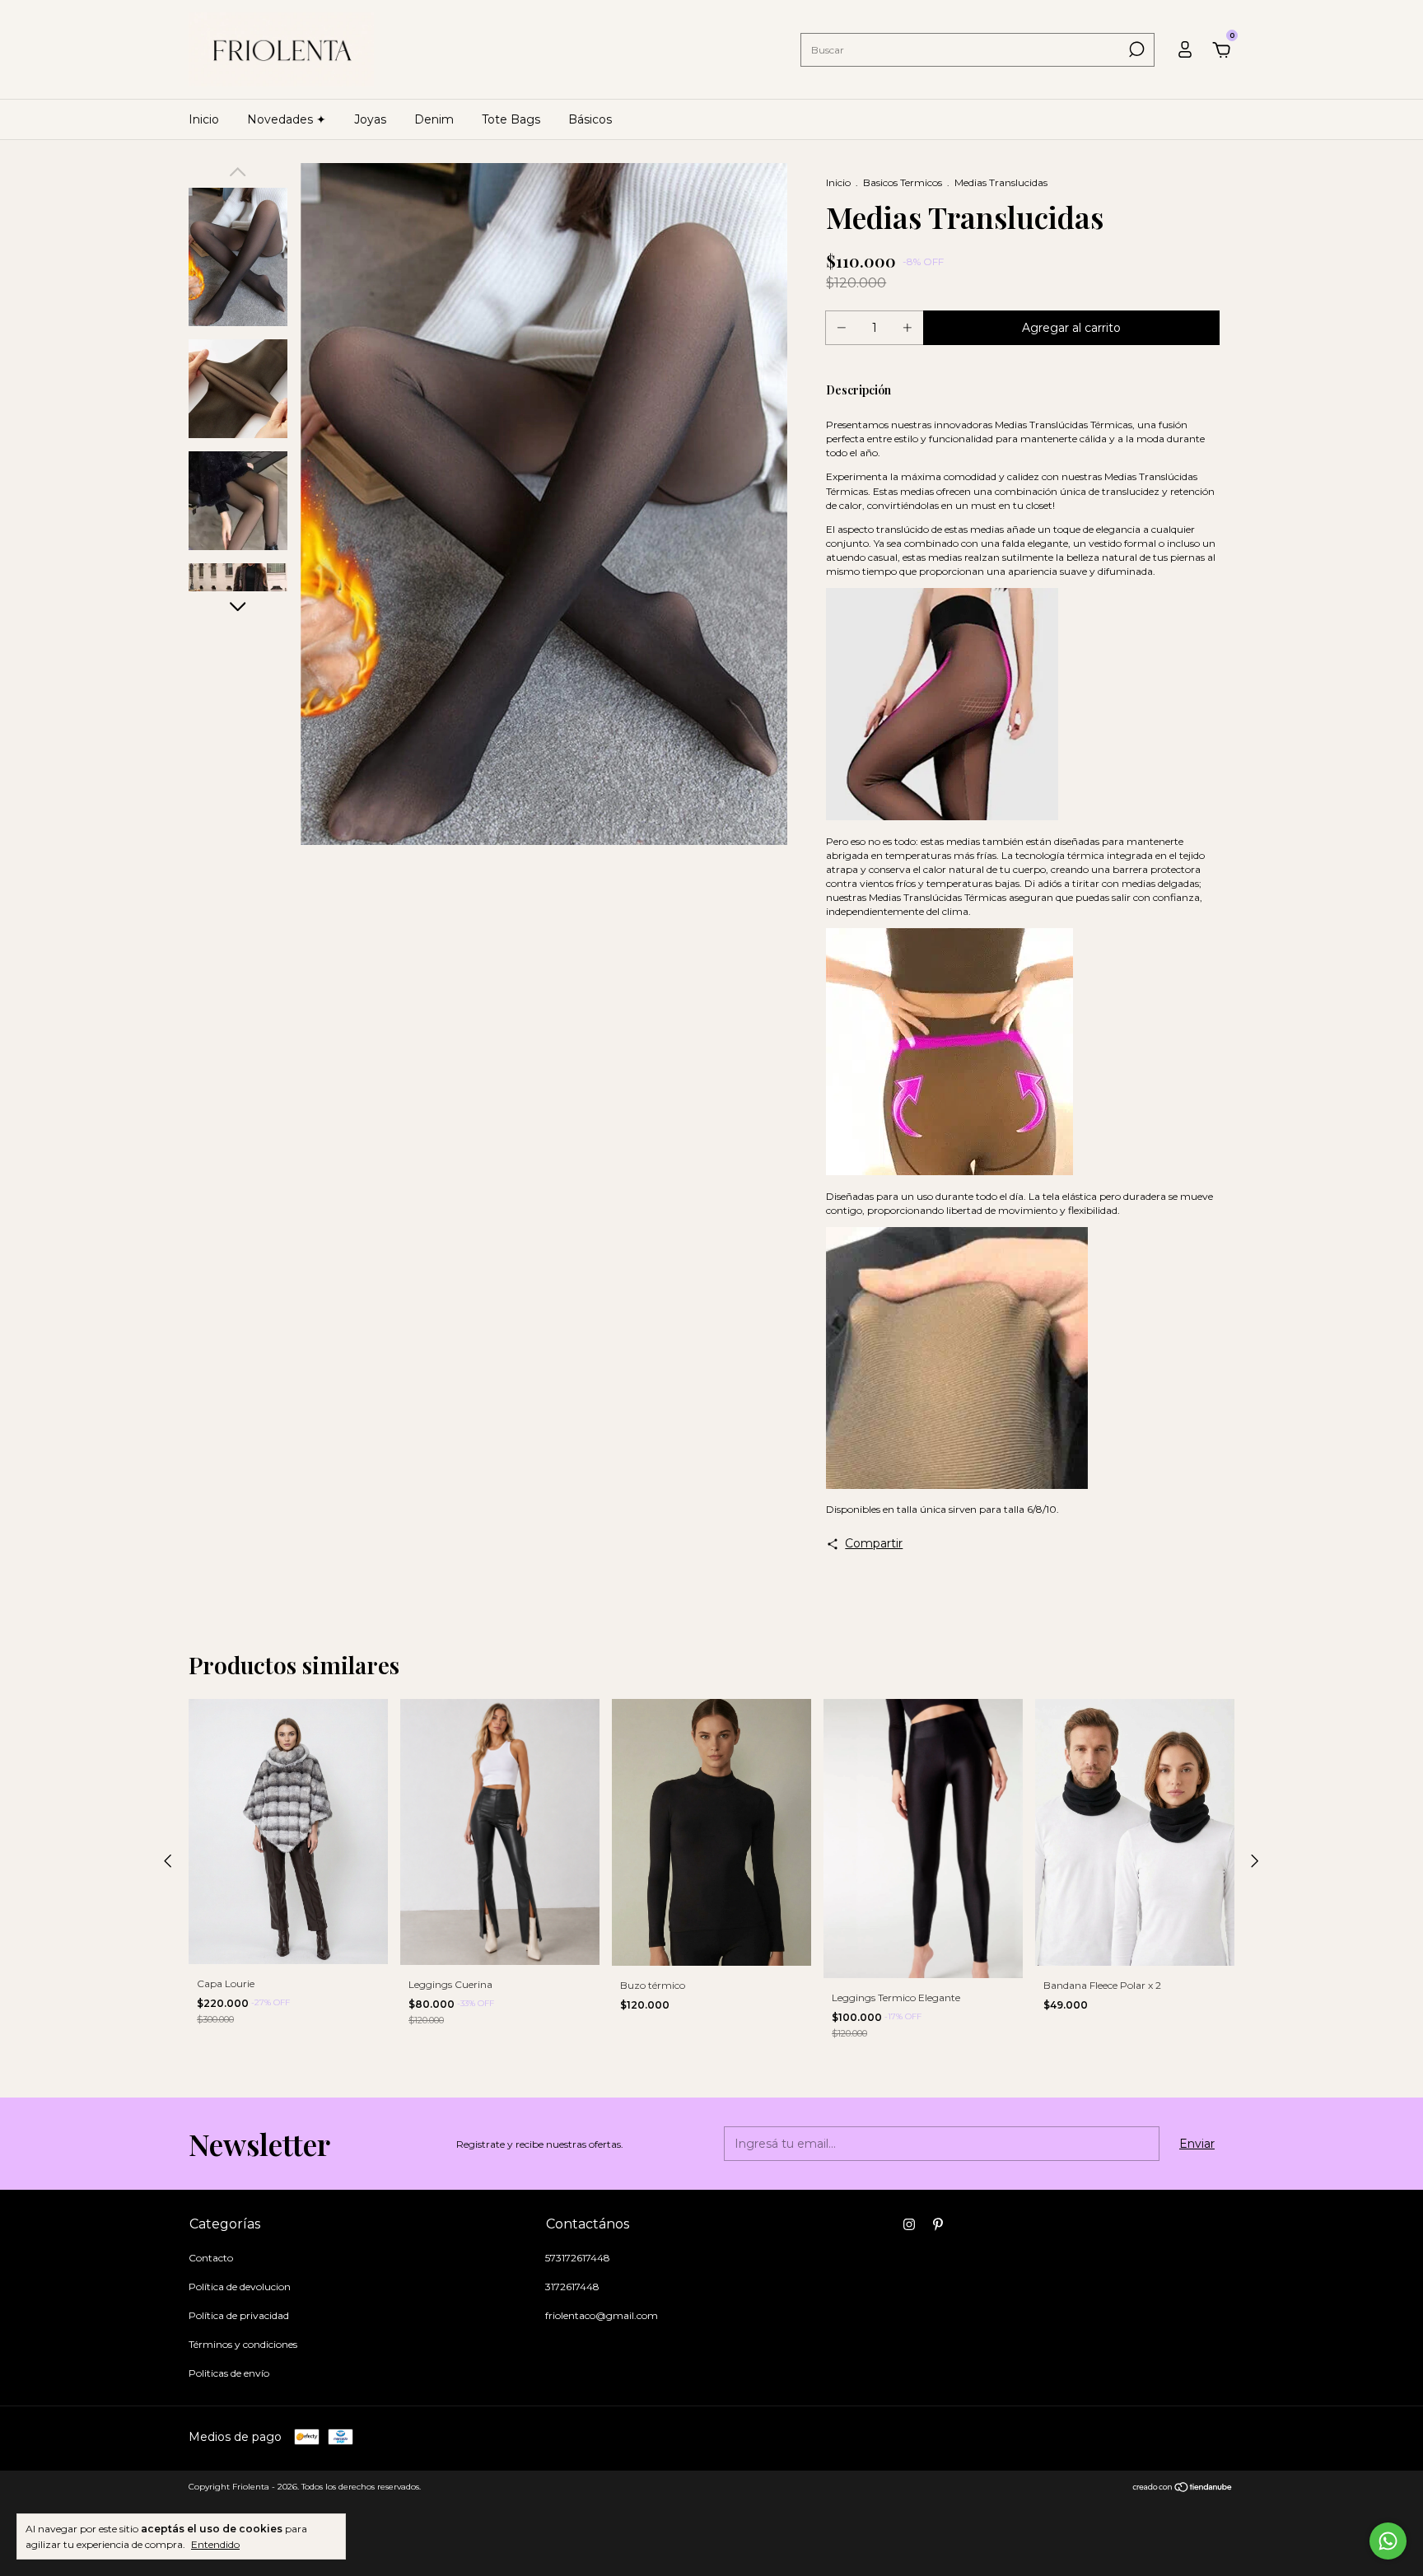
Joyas (370, 119)
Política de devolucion (240, 2287)
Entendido (215, 2544)
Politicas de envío (229, 2373)
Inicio (204, 119)
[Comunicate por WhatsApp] (1388, 2541)
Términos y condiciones (243, 2344)
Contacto (211, 2258)
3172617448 (572, 2287)
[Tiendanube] (1183, 2489)
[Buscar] (1135, 49)
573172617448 (578, 2258)
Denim (434, 119)
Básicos (590, 119)
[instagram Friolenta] (909, 2224)
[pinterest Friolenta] (938, 2224)
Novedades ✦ (287, 119)
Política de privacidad (239, 2315)
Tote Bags (511, 119)
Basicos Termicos (903, 182)
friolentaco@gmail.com (602, 2315)
